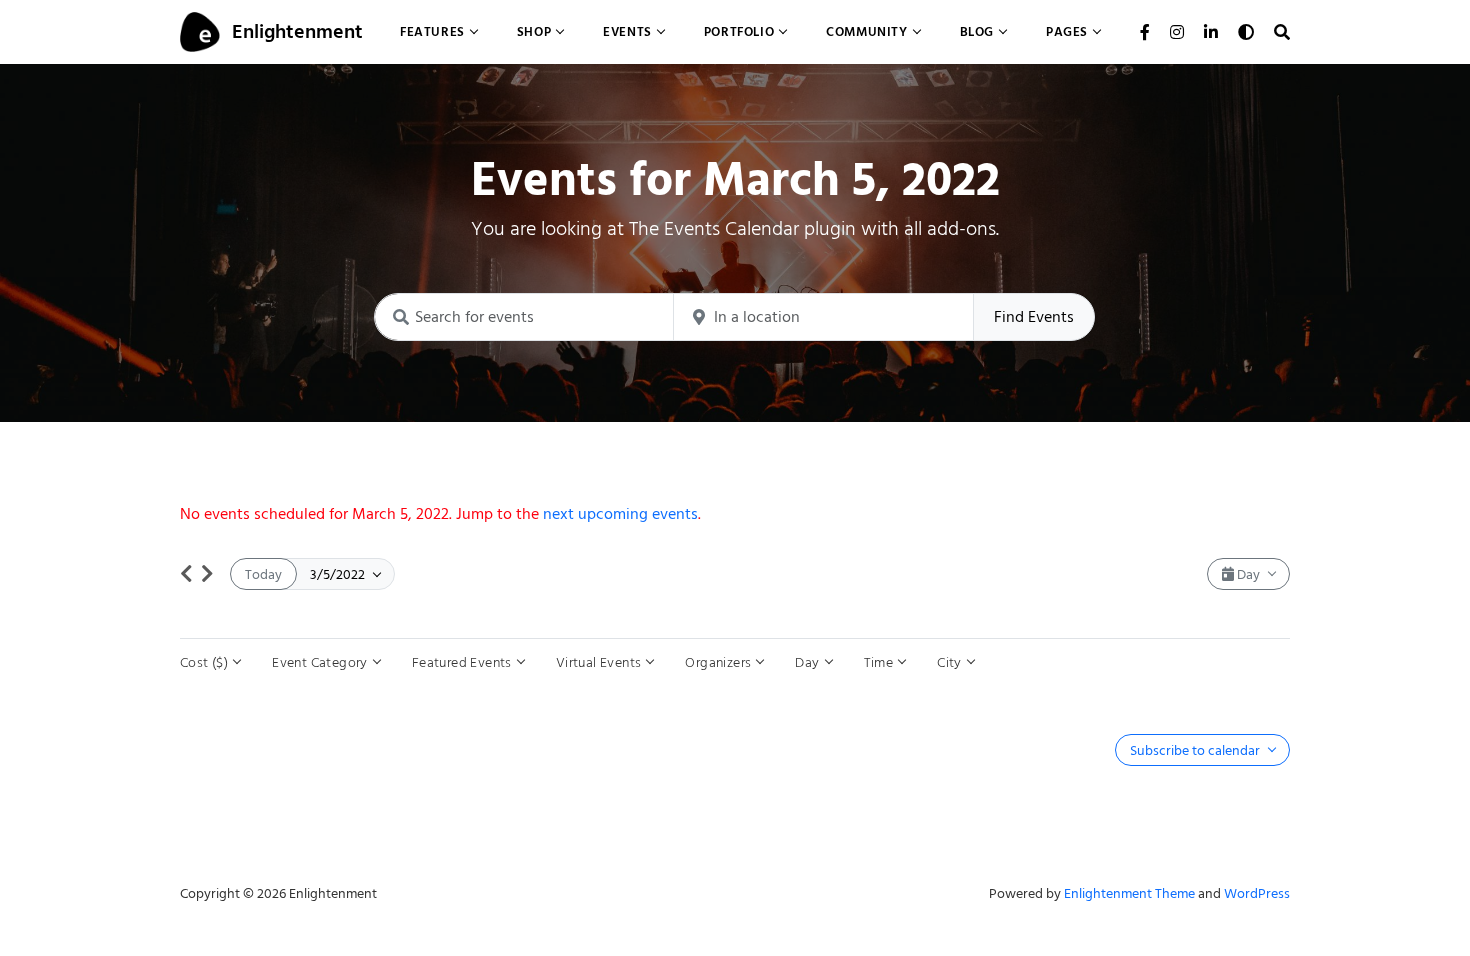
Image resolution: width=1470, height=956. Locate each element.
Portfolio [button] (739, 31)
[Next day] (207, 574)
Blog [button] (977, 31)
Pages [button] (1067, 31)
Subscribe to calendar (1196, 750)
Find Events (1034, 317)
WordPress (1257, 893)
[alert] (735, 514)
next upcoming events (620, 514)
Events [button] (627, 31)
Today (263, 574)
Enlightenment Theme (1129, 893)
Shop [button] (534, 31)
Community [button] (866, 31)
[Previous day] (186, 574)
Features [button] (432, 31)
